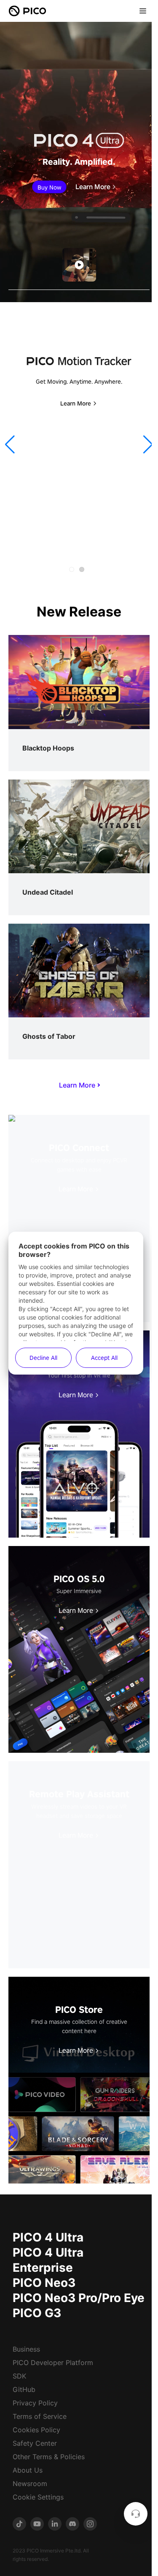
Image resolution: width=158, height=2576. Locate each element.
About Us (28, 2470)
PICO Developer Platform (53, 2363)
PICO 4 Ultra (48, 2237)
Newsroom (30, 2484)
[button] (10, 445)
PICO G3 (37, 2313)
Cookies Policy (36, 2430)
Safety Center (35, 2443)
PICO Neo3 (44, 2283)
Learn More (93, 187)
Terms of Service (40, 2416)
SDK (19, 2376)
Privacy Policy (35, 2403)
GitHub (24, 2389)
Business (26, 2349)
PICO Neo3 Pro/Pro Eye (79, 2298)
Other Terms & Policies (49, 2457)
